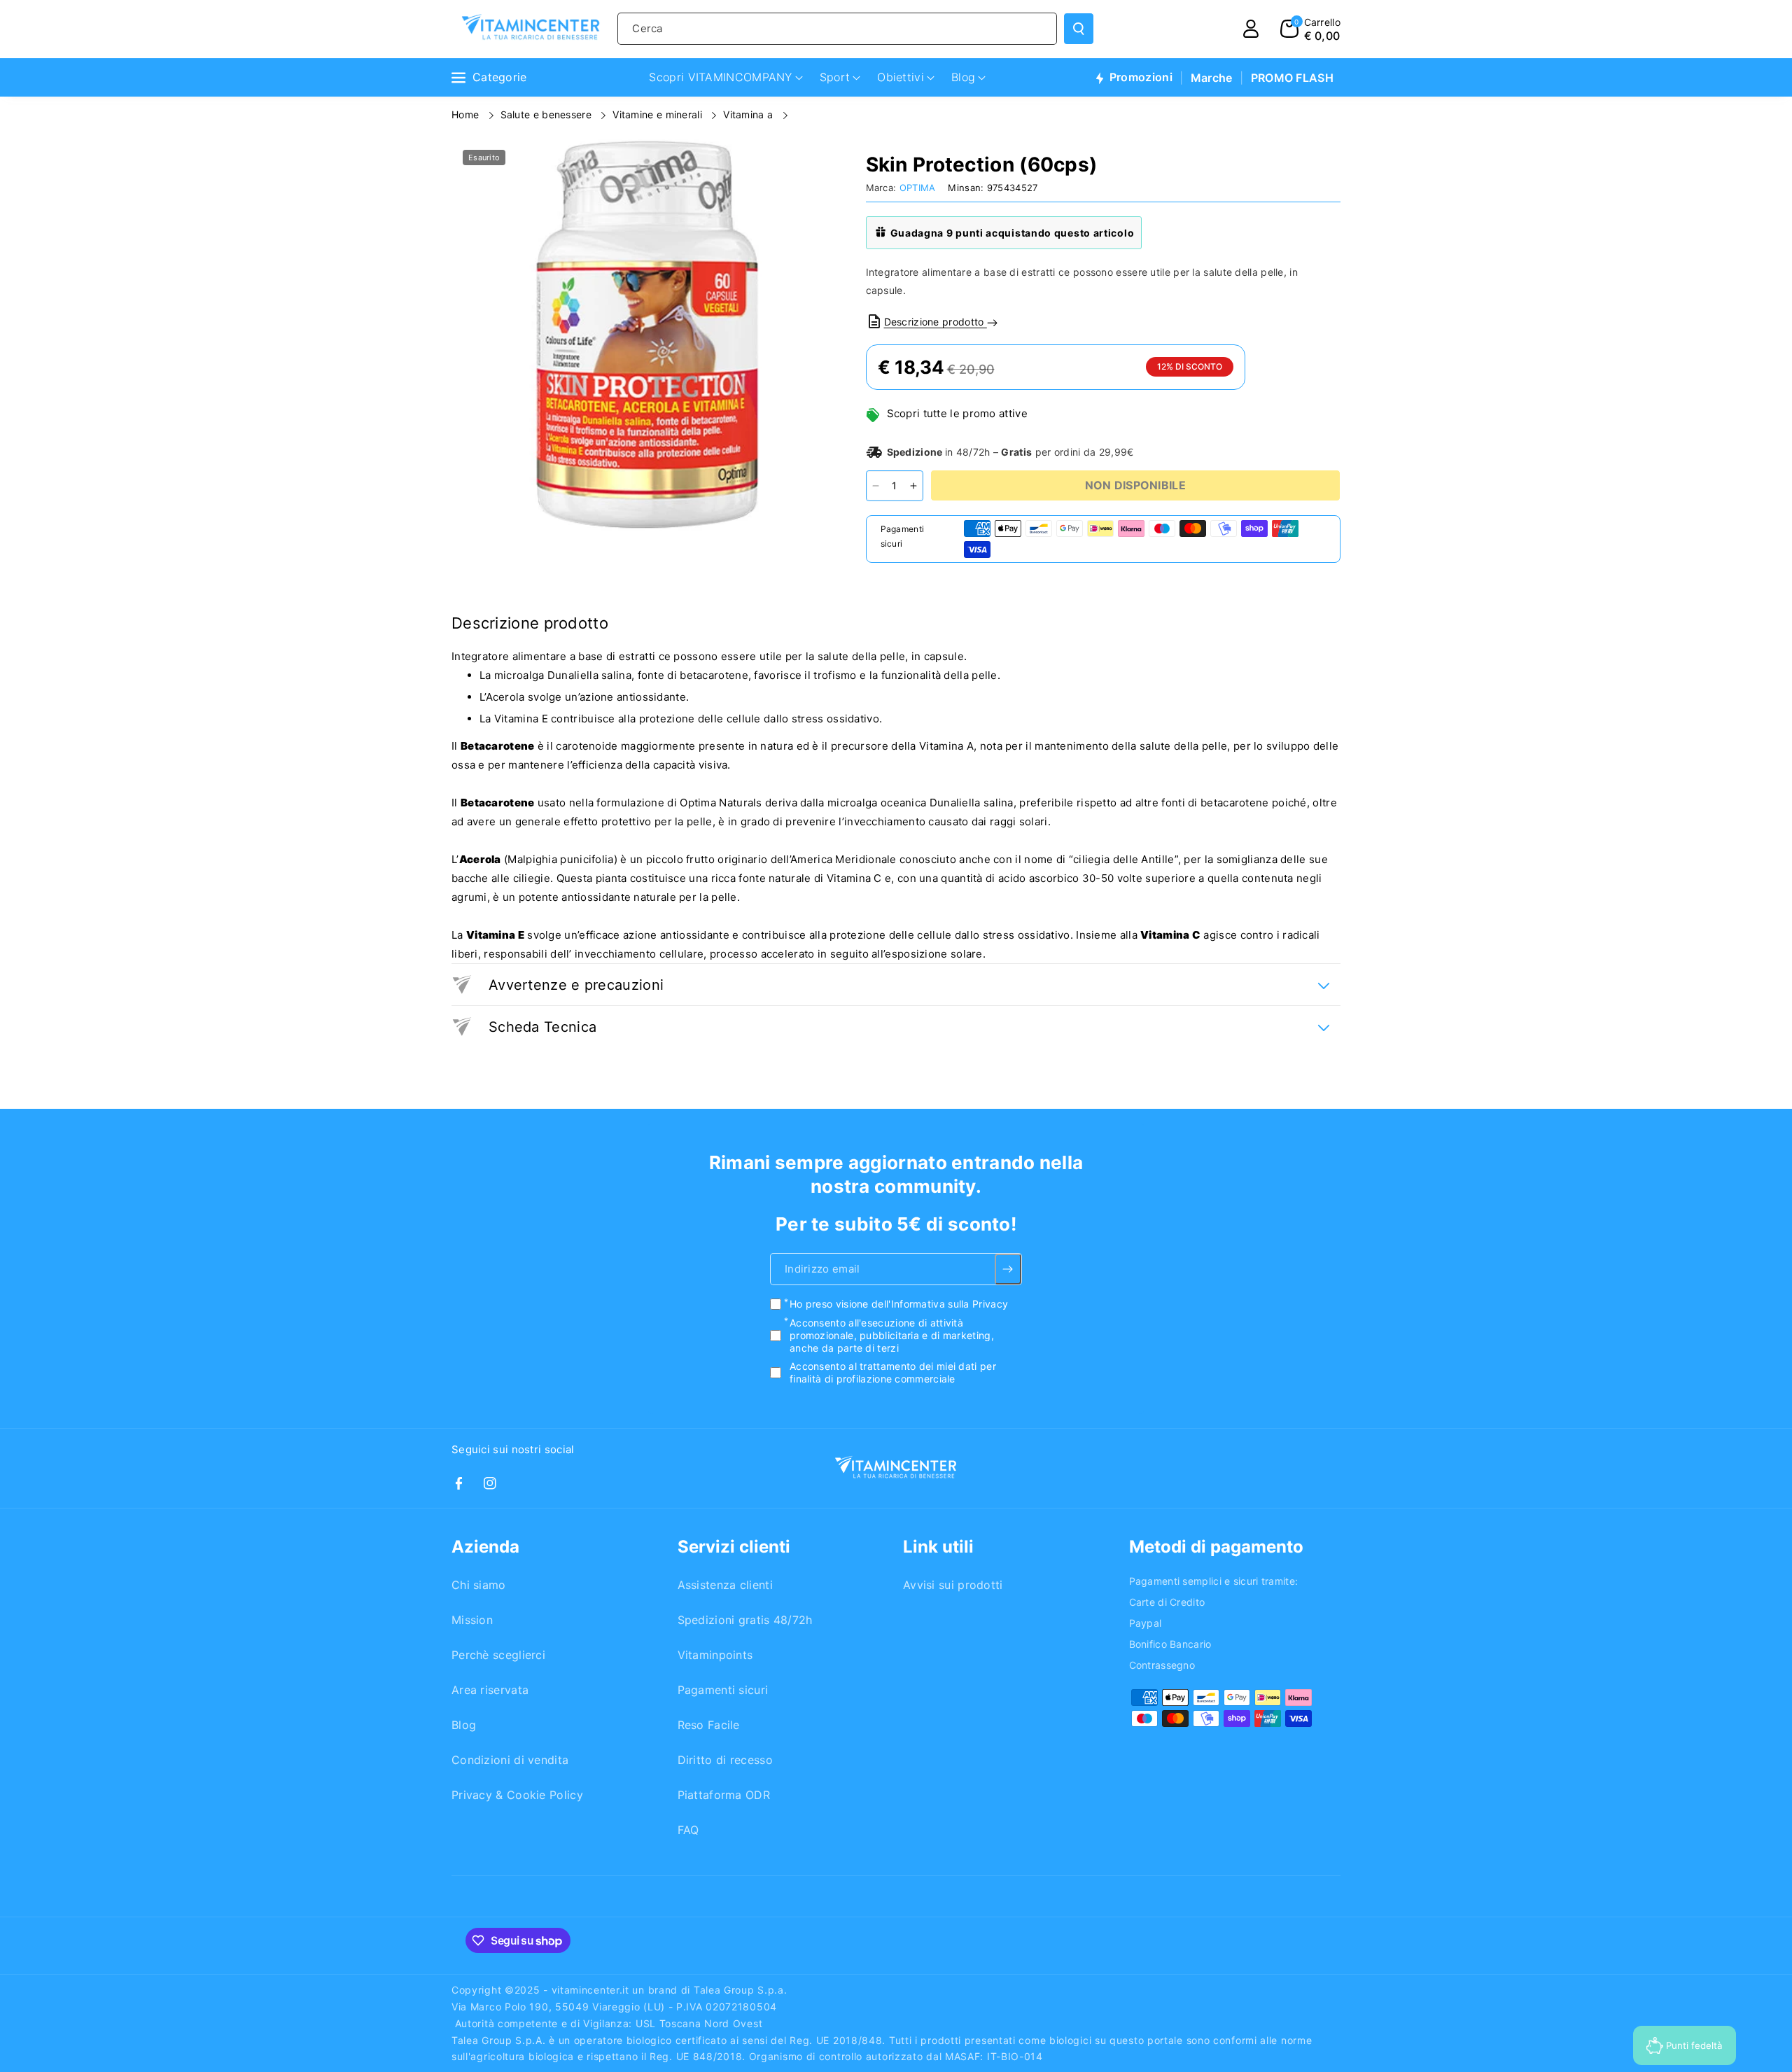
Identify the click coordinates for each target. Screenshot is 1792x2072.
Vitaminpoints (715, 1655)
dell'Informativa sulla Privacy (940, 1304)
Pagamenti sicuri (723, 1690)
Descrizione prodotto (936, 322)
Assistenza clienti (725, 1585)
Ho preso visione (899, 1304)
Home (467, 114)
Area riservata (490, 1690)
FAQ (688, 1830)
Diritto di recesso (725, 1760)
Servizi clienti (734, 1547)
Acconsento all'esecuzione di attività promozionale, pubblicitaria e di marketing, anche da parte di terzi (892, 1335)
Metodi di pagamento (1216, 1547)
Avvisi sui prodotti (953, 1585)
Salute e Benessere (548, 114)
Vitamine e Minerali (659, 114)
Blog (464, 1725)
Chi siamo (479, 1585)
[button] (1310, 29)
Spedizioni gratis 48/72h (745, 1620)
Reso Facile (709, 1725)
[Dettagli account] (1251, 29)
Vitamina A (749, 114)
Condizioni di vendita (510, 1760)
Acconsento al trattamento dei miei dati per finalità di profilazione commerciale (893, 1372)
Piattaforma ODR (724, 1795)
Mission (472, 1620)
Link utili (938, 1547)
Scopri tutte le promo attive (957, 413)
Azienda (485, 1547)
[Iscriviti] (1008, 1270)
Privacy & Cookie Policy (517, 1795)
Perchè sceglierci (498, 1655)
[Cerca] (1079, 29)
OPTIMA (918, 188)
